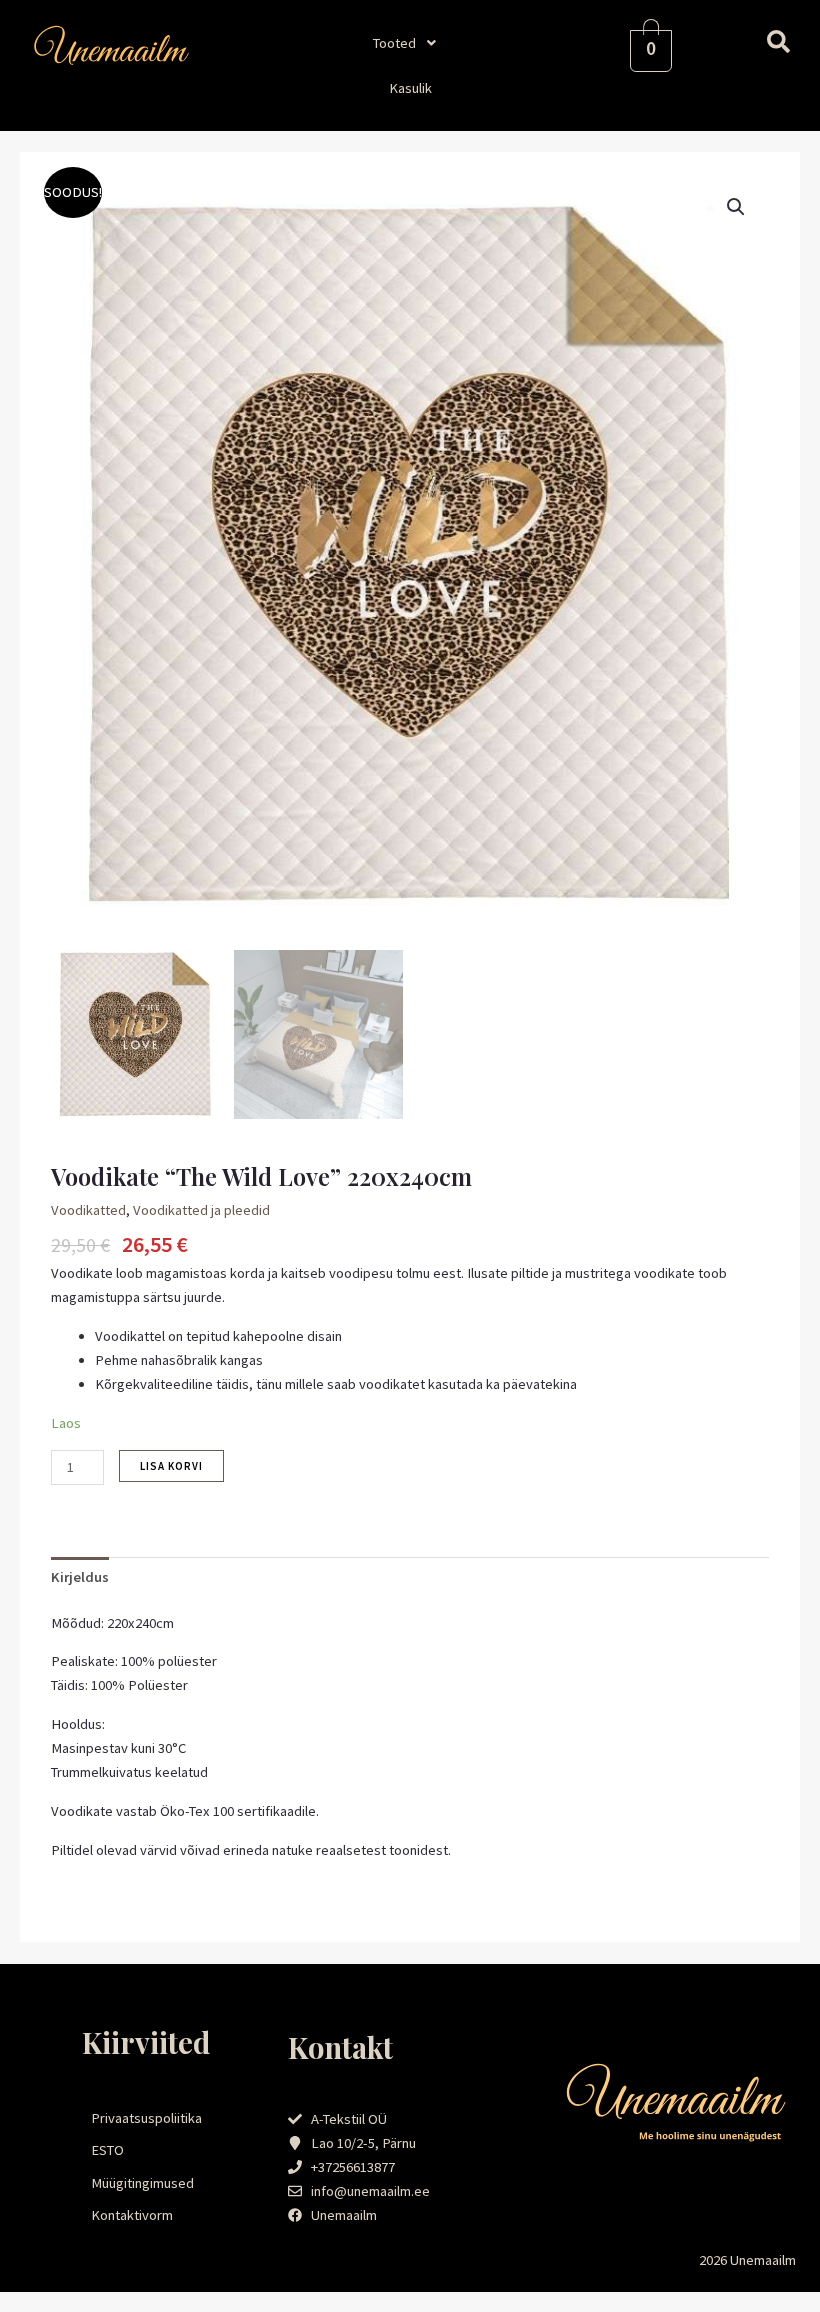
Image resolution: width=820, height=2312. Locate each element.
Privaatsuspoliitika (146, 2118)
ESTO (107, 2150)
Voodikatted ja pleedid (201, 1210)
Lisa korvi (171, 1466)
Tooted (394, 43)
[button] (410, 43)
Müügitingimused (142, 2183)
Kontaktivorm (132, 2215)
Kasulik (410, 88)
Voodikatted (88, 1210)
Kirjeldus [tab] (80, 1577)
